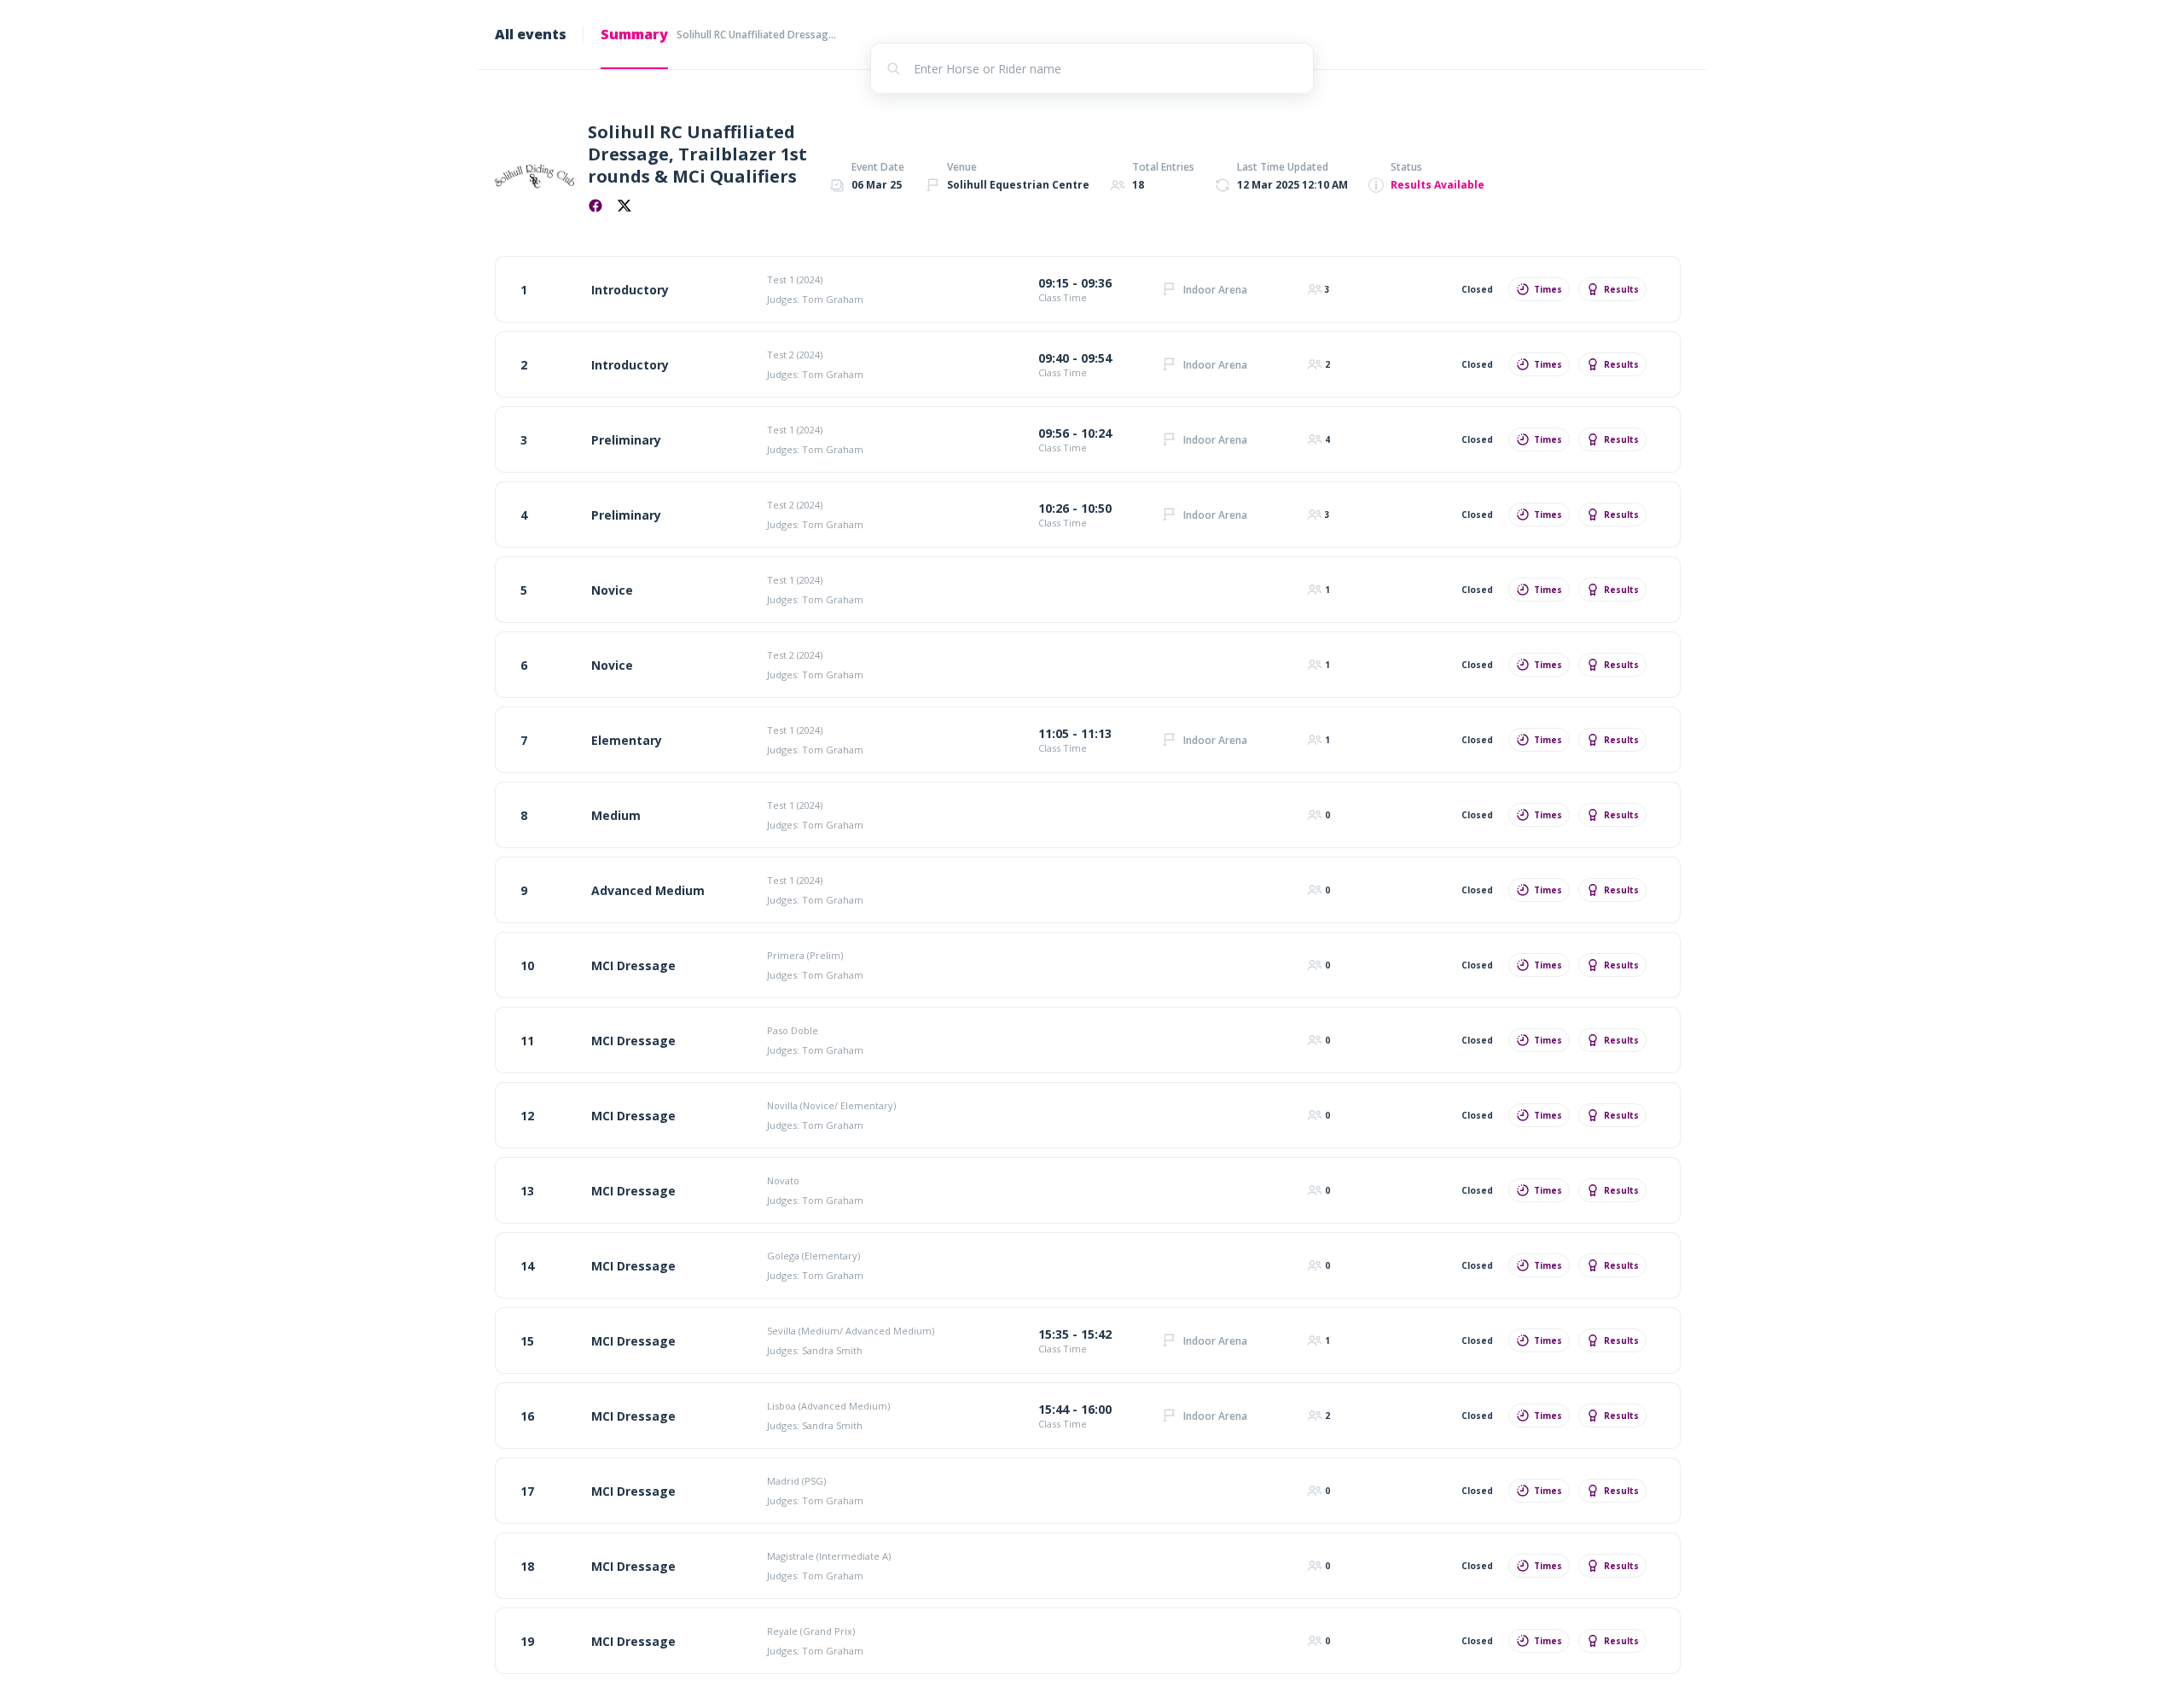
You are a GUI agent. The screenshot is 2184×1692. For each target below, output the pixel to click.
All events (531, 34)
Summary (634, 34)
